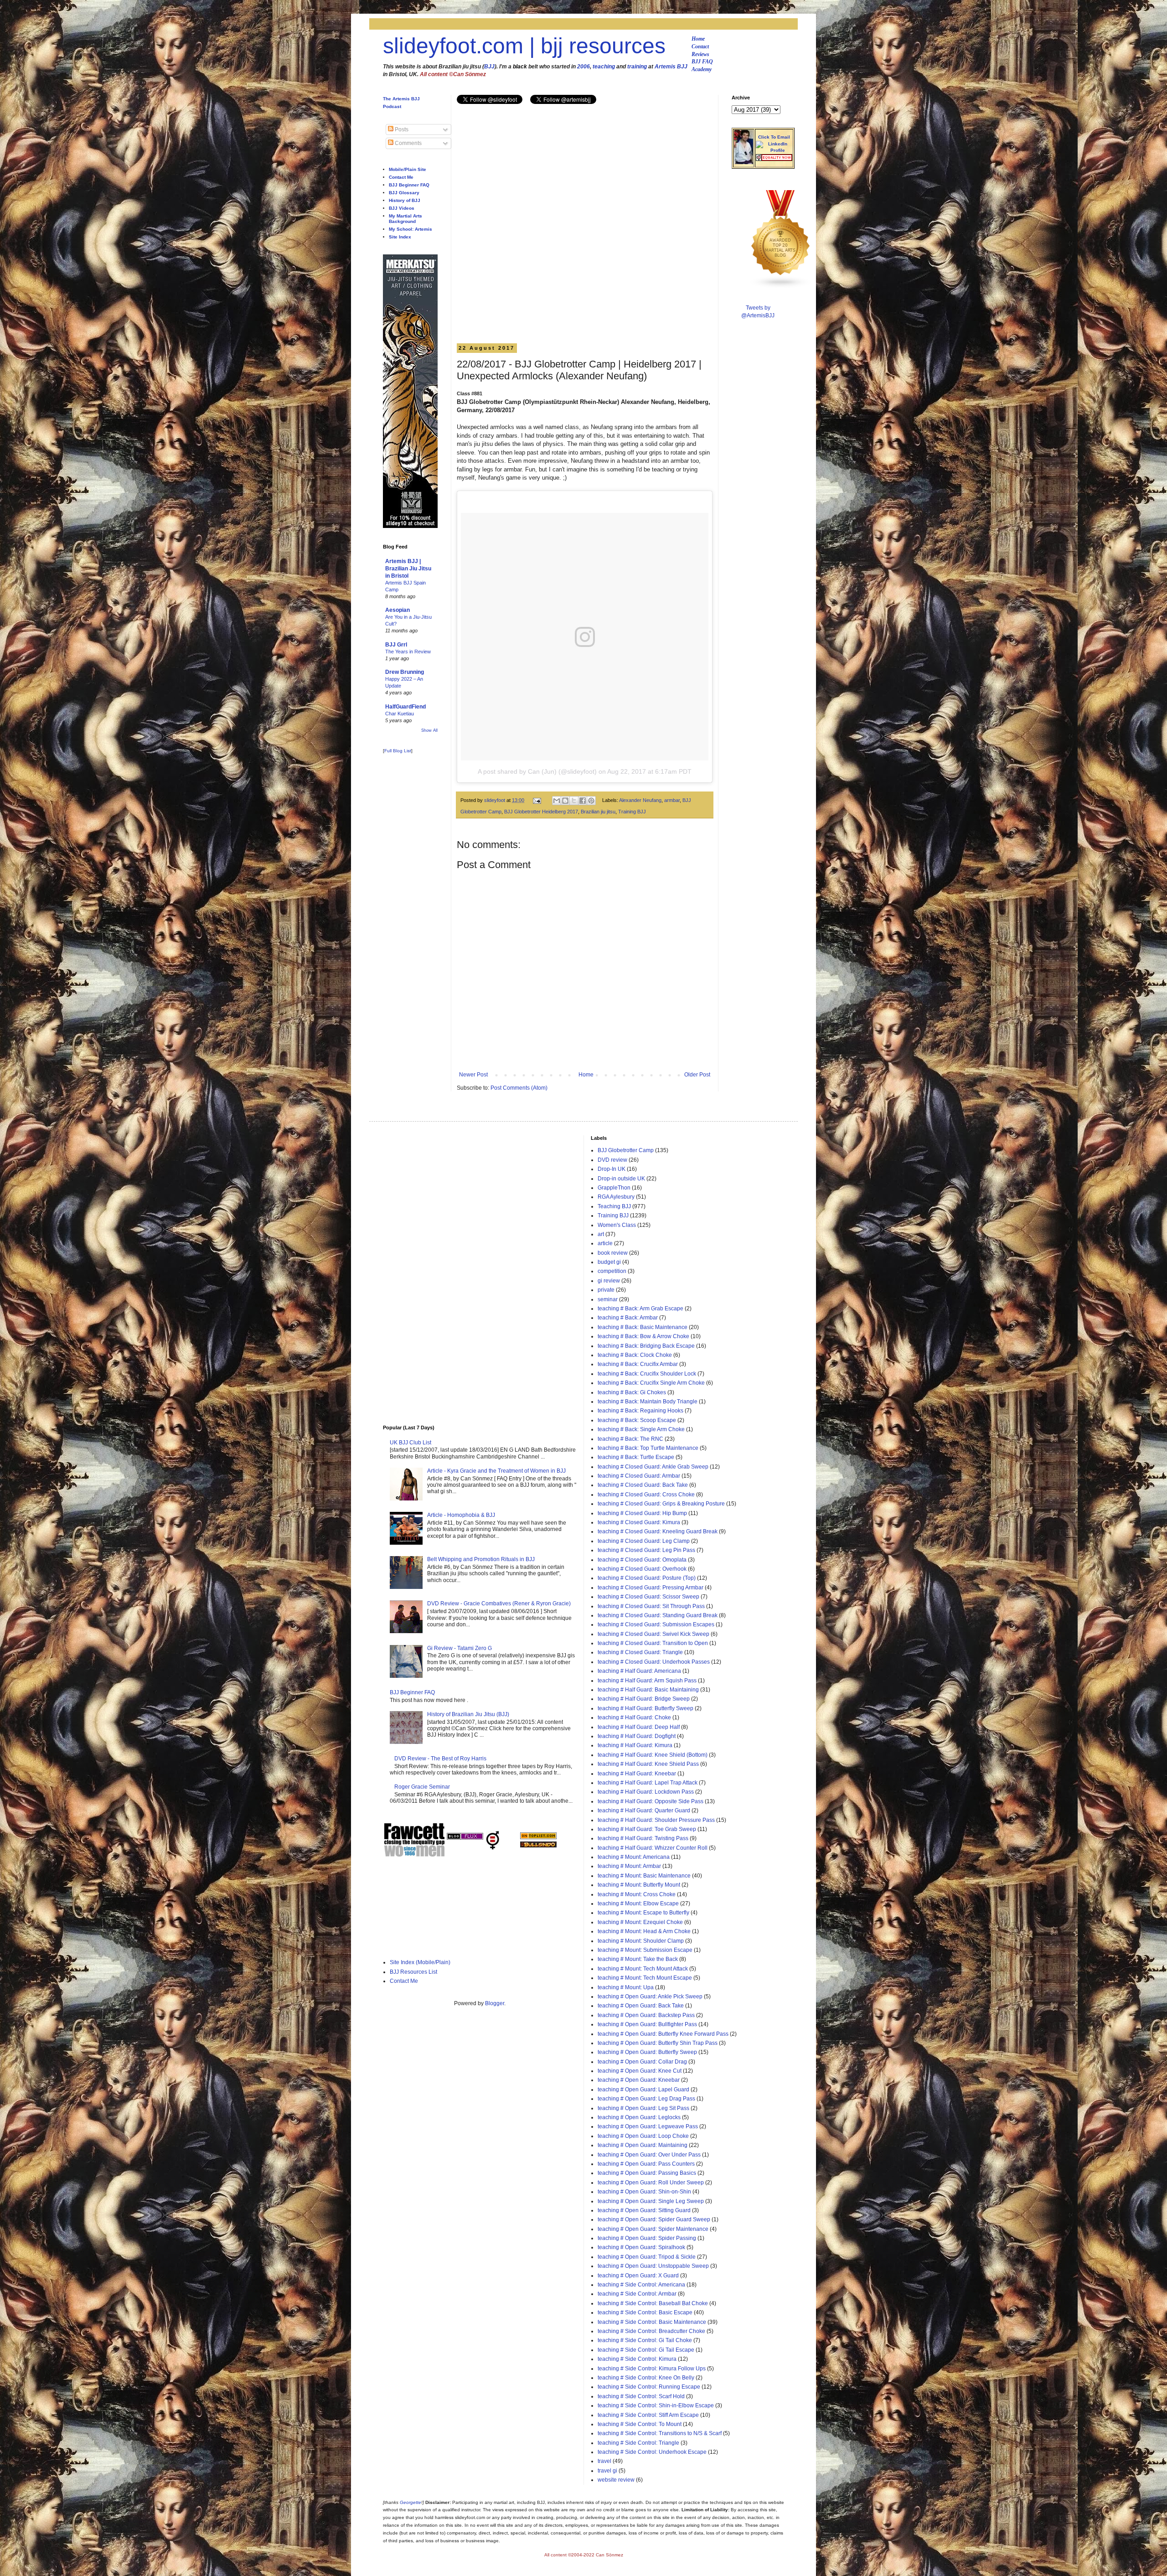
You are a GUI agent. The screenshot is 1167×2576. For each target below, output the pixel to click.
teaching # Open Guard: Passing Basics (647, 2173)
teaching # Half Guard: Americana (639, 1671)
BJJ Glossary (404, 193)
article (605, 1243)
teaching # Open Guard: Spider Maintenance (653, 2229)
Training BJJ (632, 812)
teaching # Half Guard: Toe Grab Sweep (647, 1829)
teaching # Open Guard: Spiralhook (641, 2247)
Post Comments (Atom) (519, 1088)
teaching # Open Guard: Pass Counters (646, 2164)
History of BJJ (405, 200)
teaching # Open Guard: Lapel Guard (643, 2090)
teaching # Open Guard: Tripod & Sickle (647, 2257)
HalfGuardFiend (405, 707)
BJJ (489, 67)
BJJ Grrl (396, 645)
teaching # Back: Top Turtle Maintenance (648, 1448)
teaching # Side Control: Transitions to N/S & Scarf (660, 2433)
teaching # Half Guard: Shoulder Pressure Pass (656, 1820)
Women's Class (617, 1225)
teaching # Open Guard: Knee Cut (640, 2071)
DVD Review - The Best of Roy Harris (440, 1759)
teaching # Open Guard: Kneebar (639, 2080)
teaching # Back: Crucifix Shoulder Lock (647, 1374)
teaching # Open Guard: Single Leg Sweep (651, 2201)
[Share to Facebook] (583, 801)
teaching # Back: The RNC (630, 1439)
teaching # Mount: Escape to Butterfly (643, 1913)
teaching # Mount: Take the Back (638, 1959)
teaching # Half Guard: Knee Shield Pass (648, 1764)
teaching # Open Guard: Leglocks (639, 2117)
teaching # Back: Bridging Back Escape (646, 1346)
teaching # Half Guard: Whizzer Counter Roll (653, 1848)
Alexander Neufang (640, 800)
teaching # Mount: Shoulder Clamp (641, 1941)
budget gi (609, 1262)
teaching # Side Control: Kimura (637, 2359)
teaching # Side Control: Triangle (638, 2443)
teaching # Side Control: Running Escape (649, 2387)
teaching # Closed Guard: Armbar (639, 1476)
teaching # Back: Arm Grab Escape (640, 1309)
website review (616, 2480)
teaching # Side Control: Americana (641, 2285)
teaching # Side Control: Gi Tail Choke (645, 2340)
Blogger (495, 2003)
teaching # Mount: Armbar (629, 1866)
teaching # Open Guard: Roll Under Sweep (651, 2183)
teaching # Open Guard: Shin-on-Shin (644, 2192)
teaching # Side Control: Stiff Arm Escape (648, 2415)
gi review (609, 1281)
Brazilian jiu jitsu (598, 812)
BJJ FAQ (702, 62)
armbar (672, 800)
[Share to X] (574, 801)
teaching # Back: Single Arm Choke (641, 1429)
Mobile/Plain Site (408, 169)
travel (604, 2461)
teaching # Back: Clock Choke (635, 1355)
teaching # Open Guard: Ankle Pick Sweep (650, 1997)
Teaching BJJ (614, 1206)
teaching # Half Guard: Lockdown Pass (646, 1792)
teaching (604, 67)
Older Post (697, 1075)
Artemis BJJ (671, 67)
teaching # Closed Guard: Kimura (639, 1522)
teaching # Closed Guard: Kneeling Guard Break (658, 1531)
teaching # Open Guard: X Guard (638, 2276)
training (637, 67)
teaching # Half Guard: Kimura (635, 1745)
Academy (702, 69)
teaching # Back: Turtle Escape (636, 1457)
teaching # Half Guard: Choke (634, 1717)
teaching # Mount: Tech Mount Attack (643, 1969)
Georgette (411, 2502)
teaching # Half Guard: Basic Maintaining (648, 1690)
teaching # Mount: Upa (626, 1987)
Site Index (400, 237)
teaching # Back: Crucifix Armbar (638, 1364)
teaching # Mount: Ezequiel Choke (640, 1922)
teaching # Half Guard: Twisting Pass (643, 1838)
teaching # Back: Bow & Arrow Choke (643, 1336)
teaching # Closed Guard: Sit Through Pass (651, 1606)
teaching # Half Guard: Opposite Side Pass (651, 1801)
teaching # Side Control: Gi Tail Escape (646, 2350)
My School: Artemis (411, 229)
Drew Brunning (405, 672)
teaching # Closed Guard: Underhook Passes (654, 1662)
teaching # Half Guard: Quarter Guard (644, 1810)
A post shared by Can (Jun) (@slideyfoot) (537, 771)
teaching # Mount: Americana (634, 1857)
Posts (401, 129)
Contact (700, 47)
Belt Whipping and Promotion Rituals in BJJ (481, 1559)
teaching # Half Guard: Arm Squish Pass (647, 1681)
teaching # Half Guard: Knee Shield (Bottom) (653, 1755)
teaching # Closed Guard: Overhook (642, 1569)
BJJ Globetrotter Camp (626, 1150)
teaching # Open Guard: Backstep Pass (646, 2015)
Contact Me (401, 177)
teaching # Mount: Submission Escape (645, 1950)
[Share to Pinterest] (591, 801)
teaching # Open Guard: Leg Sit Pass (643, 2108)
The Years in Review (408, 652)
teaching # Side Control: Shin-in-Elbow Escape (656, 2405)
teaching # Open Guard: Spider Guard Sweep (654, 2219)
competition (612, 1271)
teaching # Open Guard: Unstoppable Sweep (653, 2266)
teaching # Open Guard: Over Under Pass (649, 2155)
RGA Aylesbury (616, 1197)
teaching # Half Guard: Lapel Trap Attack (648, 1783)
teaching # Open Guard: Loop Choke (643, 2136)
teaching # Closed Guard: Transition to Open (653, 1643)
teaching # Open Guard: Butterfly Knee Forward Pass (663, 2034)
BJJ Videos (402, 208)
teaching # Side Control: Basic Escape (645, 2312)
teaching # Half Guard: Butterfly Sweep (645, 1708)
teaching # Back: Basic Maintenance (643, 1327)
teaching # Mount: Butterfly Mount (639, 1885)
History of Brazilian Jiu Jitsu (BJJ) (468, 1714)
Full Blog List (398, 751)
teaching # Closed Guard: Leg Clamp (644, 1541)
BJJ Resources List (413, 1972)
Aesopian (398, 610)
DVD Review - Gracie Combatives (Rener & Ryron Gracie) (499, 1604)
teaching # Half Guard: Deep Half (639, 1727)
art (601, 1234)
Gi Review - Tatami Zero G (460, 1648)
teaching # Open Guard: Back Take (641, 2006)
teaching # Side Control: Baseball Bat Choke (653, 2303)
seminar (608, 1299)
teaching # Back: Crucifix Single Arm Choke (651, 1383)
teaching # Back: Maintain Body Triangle (648, 1402)
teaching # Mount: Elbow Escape (638, 1904)
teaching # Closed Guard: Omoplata (642, 1560)
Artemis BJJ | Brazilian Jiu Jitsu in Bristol (408, 569)
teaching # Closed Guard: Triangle (640, 1652)
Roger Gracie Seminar (422, 1787)
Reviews (700, 54)
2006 (583, 67)
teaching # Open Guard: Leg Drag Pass (646, 2099)
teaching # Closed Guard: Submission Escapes (656, 1624)
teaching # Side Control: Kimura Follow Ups (652, 2369)
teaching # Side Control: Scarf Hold (641, 2396)
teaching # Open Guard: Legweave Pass (648, 2126)
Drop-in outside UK (621, 1179)
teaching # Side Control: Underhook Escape (652, 2452)
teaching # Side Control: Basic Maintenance (652, 2322)
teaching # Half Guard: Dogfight (637, 1736)
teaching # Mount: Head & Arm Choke (644, 1931)
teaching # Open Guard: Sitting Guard (644, 2210)
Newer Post (473, 1075)
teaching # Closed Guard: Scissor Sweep (648, 1597)
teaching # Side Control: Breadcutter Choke (651, 2331)
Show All (429, 730)
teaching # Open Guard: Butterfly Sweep (647, 2052)
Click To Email (774, 137)
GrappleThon (614, 1188)
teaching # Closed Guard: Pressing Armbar (651, 1588)
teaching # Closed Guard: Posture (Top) (647, 1578)
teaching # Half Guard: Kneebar (637, 1774)
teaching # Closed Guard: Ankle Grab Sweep (653, 1467)
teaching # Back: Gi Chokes (632, 1392)
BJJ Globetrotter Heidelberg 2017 (541, 812)
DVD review (612, 1160)
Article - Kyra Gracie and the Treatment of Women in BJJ (496, 1471)
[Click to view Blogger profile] (744, 162)
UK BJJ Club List (411, 1443)
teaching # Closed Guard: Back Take (643, 1485)
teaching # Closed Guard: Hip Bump (642, 1513)
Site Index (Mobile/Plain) (420, 1962)
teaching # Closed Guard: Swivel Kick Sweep (653, 1634)
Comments (408, 143)
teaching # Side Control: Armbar (637, 2294)
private (606, 1290)
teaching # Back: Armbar (628, 1318)
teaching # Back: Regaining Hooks (640, 1411)
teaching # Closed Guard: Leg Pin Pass (646, 1550)
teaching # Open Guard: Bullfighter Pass (647, 2024)
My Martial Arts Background (405, 219)
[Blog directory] (538, 1837)
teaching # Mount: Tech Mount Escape (645, 1978)
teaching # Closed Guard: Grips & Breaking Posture (661, 1504)
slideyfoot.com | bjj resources (524, 46)
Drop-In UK (612, 1169)
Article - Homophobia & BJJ (461, 1515)
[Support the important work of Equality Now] (774, 159)
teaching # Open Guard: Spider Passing (647, 2238)
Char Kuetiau (400, 714)
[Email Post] (537, 800)
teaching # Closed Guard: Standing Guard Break (658, 1615)
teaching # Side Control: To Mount (640, 2424)
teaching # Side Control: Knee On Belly (646, 2378)
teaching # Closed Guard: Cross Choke (646, 1495)
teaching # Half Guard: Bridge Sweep (644, 1699)
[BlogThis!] (565, 801)
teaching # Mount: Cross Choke (637, 1894)
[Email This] (557, 801)
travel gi (607, 2471)
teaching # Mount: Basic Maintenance (644, 1876)
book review (613, 1253)
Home (698, 39)
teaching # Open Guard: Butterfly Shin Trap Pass (658, 2043)
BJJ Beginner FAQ (409, 185)
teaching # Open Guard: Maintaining (643, 2145)
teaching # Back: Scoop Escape (637, 1420)
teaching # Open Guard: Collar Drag (642, 2062)
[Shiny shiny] (781, 287)
